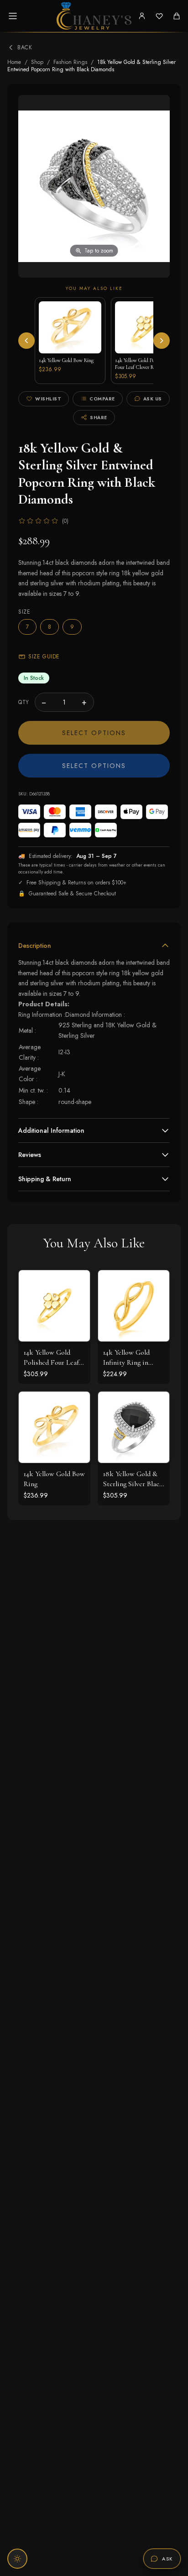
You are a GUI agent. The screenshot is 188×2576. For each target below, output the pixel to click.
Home (14, 62)
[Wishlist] (159, 16)
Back (25, 47)
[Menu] (13, 16)
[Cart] (177, 16)
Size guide (44, 657)
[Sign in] (142, 16)
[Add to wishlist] (76, 1304)
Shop (37, 62)
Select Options (94, 733)
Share (99, 418)
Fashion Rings (70, 62)
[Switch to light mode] (17, 2559)
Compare (102, 399)
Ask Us (153, 399)
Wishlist (48, 399)
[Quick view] (76, 1284)
